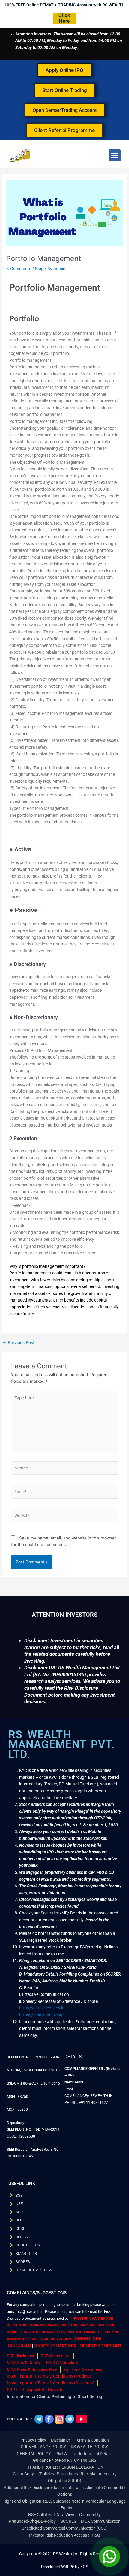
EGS (84, 2567)
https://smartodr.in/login (42, 2015)
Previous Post (19, 1343)
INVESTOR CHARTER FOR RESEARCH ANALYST (62, 2332)
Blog (39, 269)
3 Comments (19, 269)
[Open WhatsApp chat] (109, 2556)
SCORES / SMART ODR (55, 2346)
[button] (115, 155)
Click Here (64, 18)
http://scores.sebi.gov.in (42, 2008)
